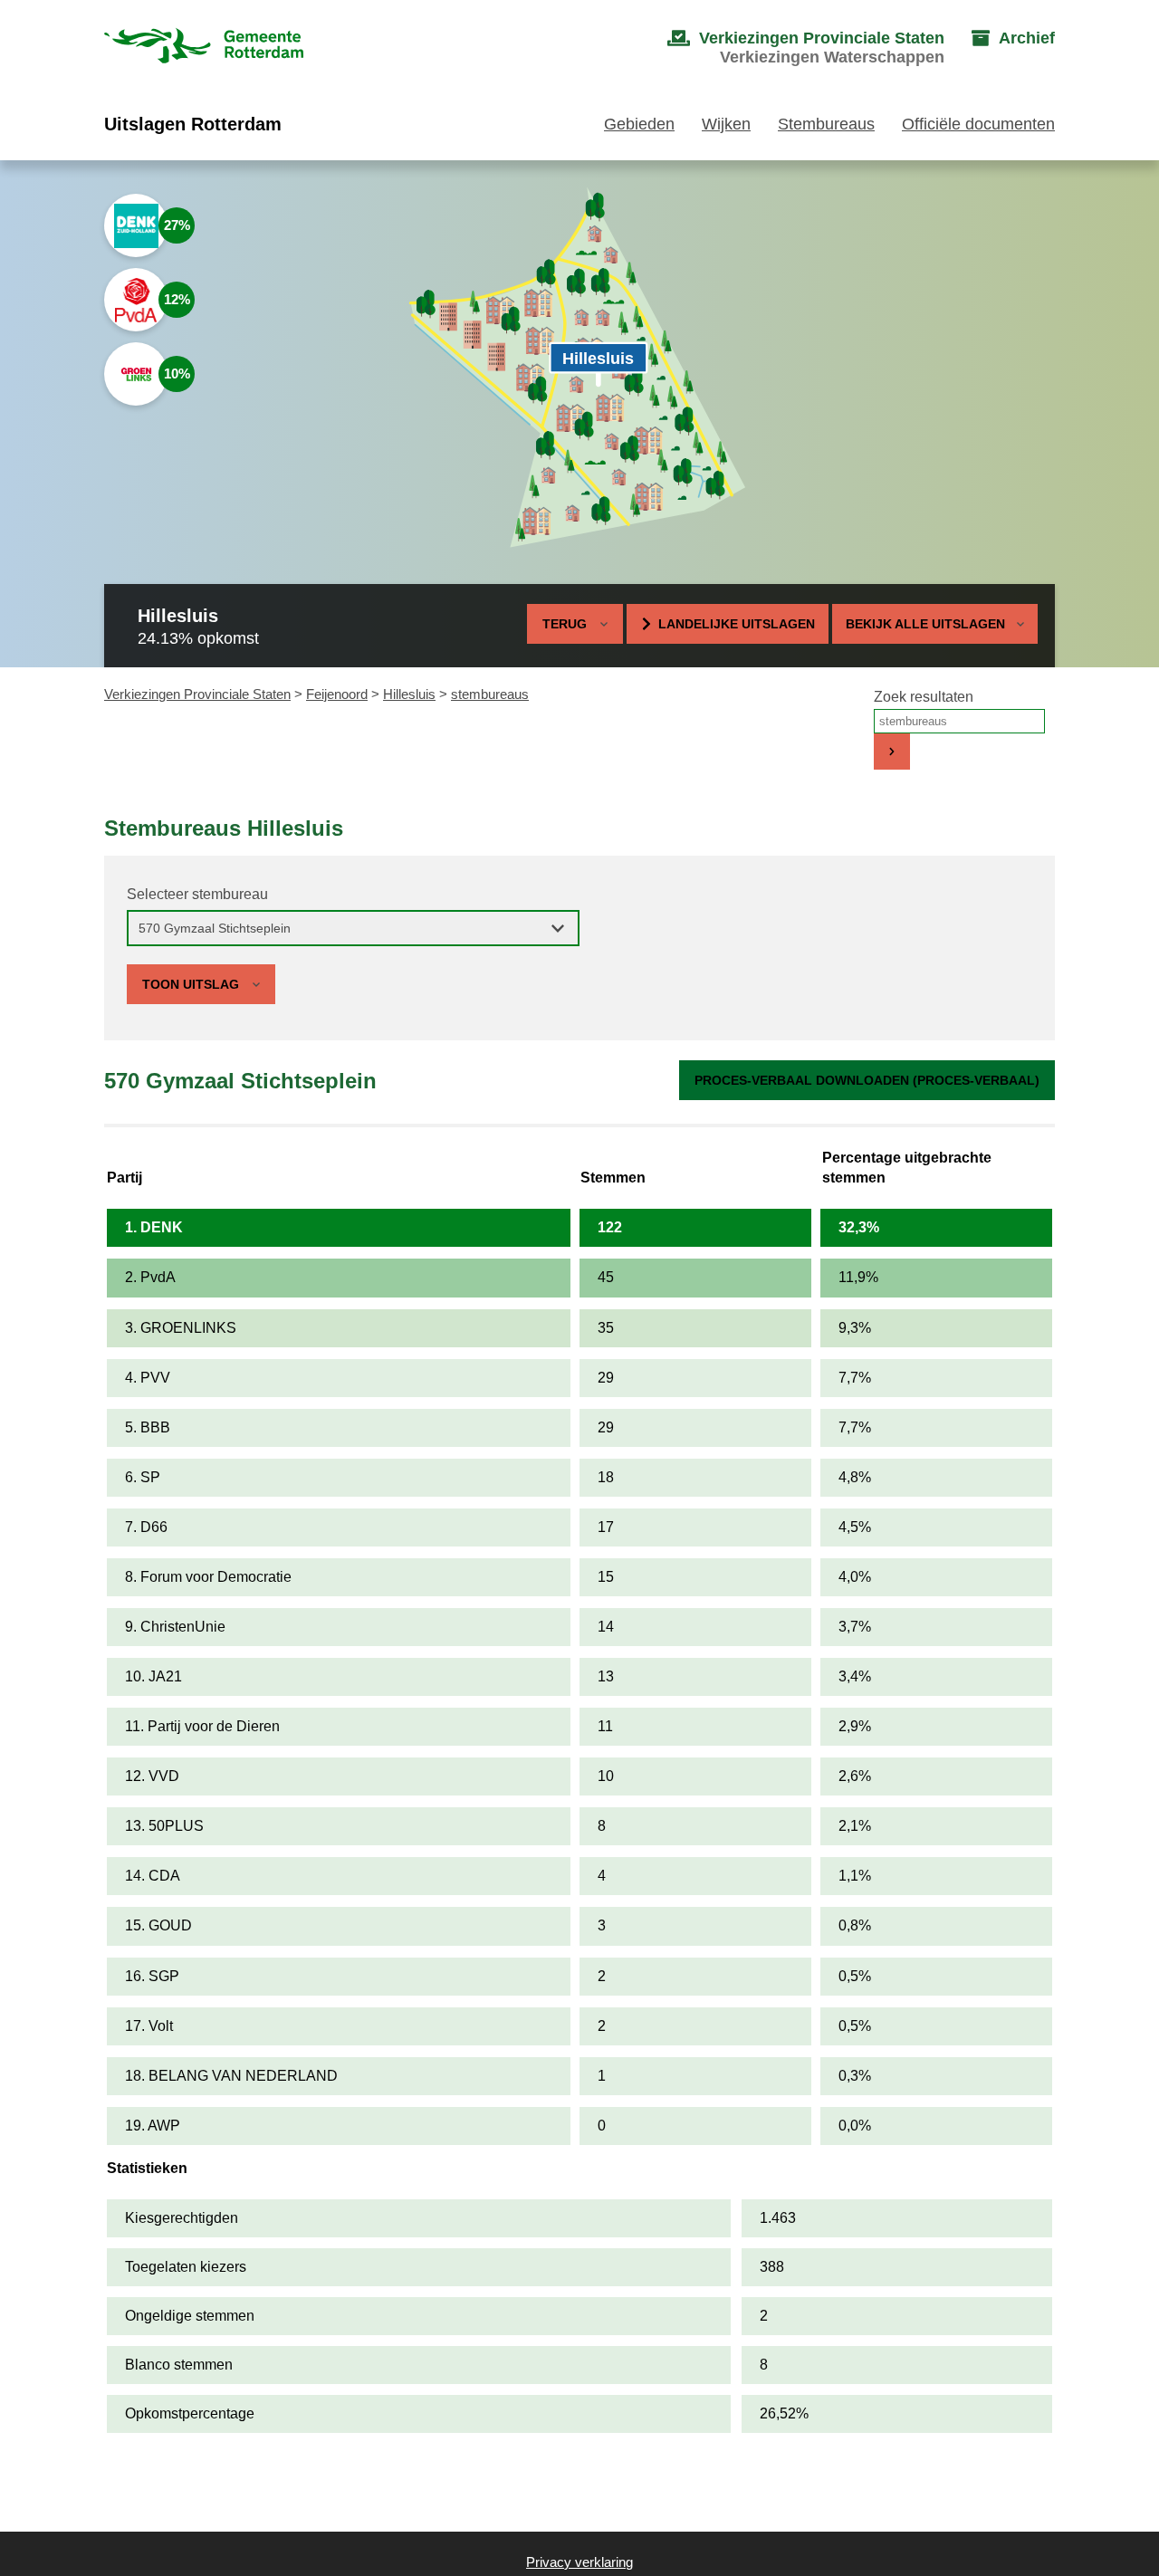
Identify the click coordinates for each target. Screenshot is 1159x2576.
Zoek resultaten (924, 697)
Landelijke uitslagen (737, 624)
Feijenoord (337, 694)
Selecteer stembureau (197, 894)
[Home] (204, 48)
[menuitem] (788, 48)
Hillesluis (409, 694)
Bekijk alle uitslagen (925, 624)
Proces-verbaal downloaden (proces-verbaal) (867, 1080)
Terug (565, 624)
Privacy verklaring (579, 2562)
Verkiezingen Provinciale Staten (197, 694)
